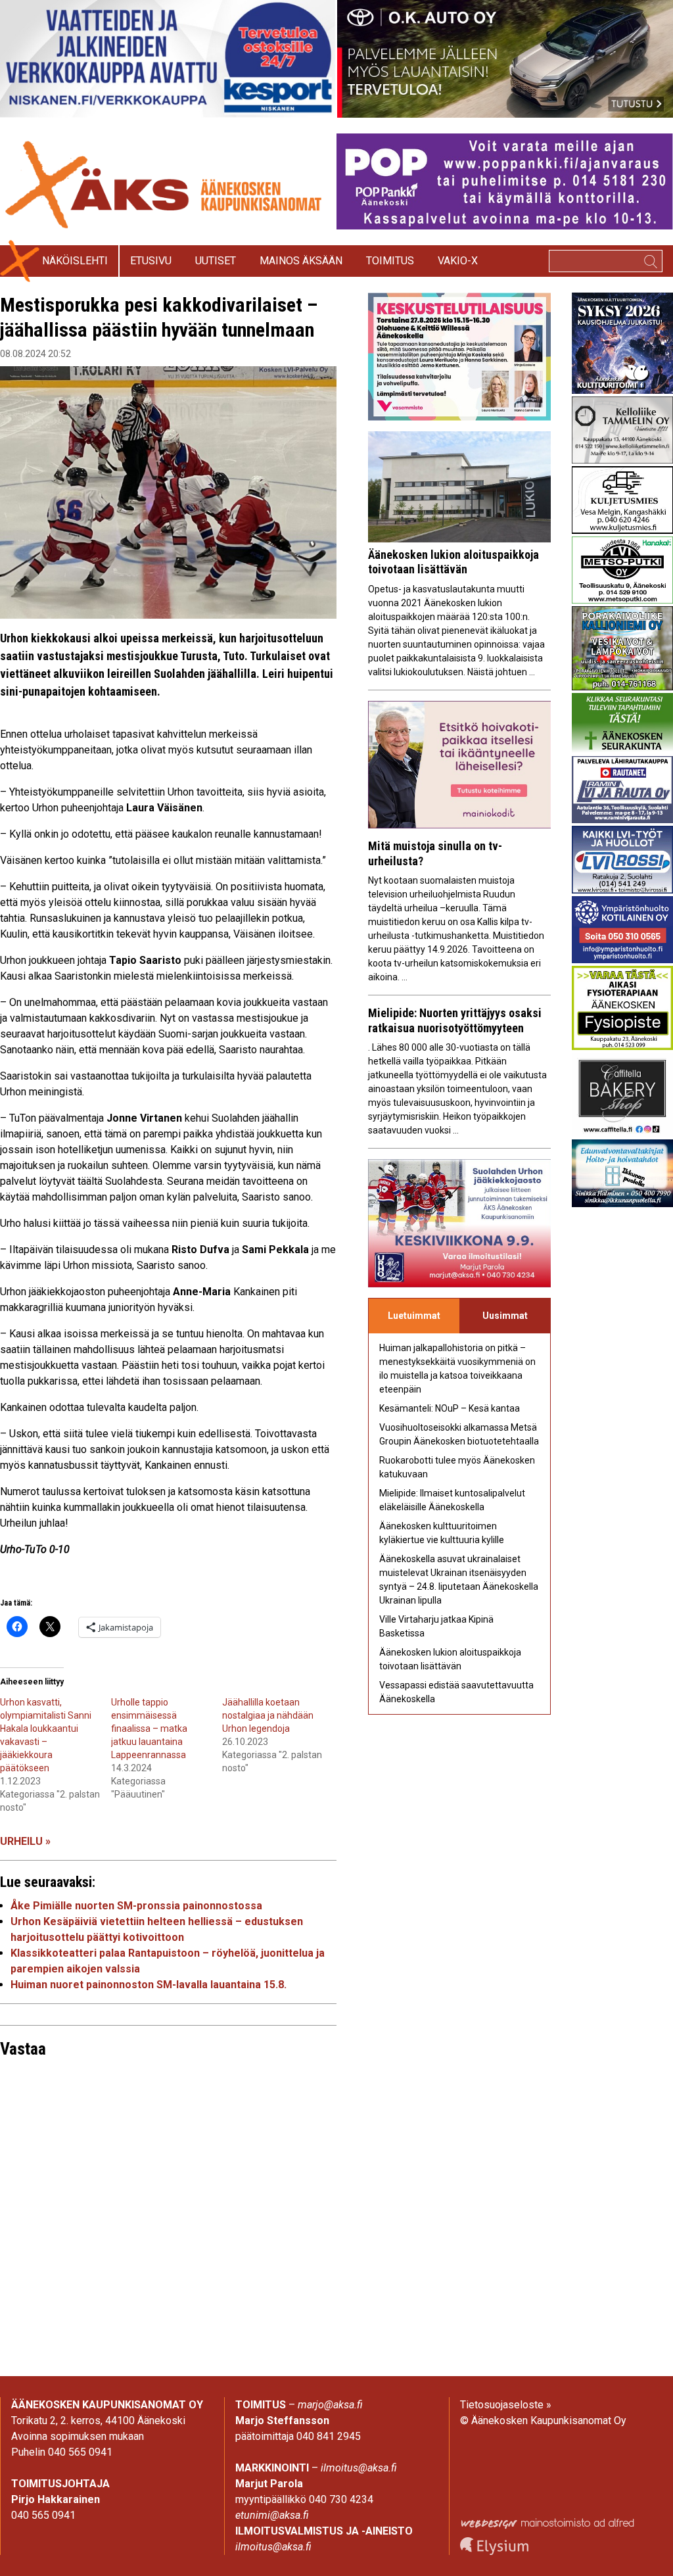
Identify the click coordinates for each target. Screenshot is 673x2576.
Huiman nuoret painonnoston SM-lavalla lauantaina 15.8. (149, 1985)
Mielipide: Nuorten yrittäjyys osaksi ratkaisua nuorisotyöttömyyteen (455, 1020)
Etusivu (151, 261)
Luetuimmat (414, 1316)
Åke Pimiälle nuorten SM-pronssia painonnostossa (136, 1906)
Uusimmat (505, 1316)
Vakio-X (458, 261)
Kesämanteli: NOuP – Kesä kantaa (450, 1408)
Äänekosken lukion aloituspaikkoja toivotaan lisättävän (453, 562)
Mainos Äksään (301, 261)
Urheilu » (25, 1841)
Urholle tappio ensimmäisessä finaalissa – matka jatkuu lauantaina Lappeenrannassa (150, 1729)
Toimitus (390, 261)
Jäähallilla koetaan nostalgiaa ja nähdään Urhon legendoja (268, 1715)
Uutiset (216, 261)
